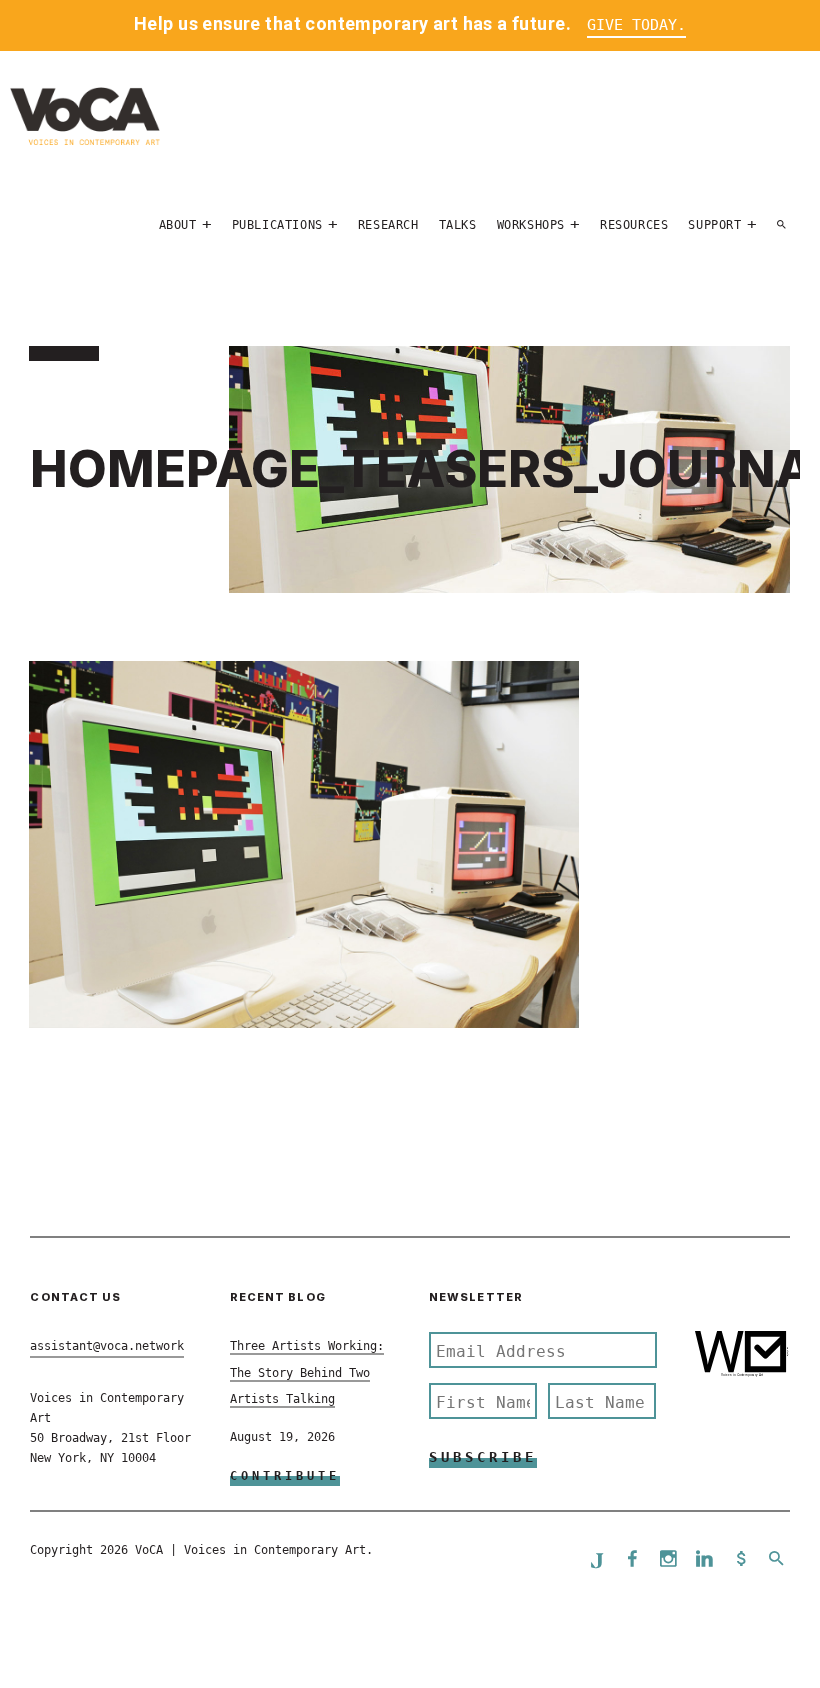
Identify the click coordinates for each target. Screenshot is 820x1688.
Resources (634, 225)
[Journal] (597, 1560)
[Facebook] (633, 1560)
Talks (458, 225)
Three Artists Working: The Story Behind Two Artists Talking (307, 1372)
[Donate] (741, 1560)
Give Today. (636, 25)
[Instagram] (669, 1560)
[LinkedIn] (705, 1560)
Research (388, 225)
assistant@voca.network (107, 1346)
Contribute (285, 1476)
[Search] (782, 225)
